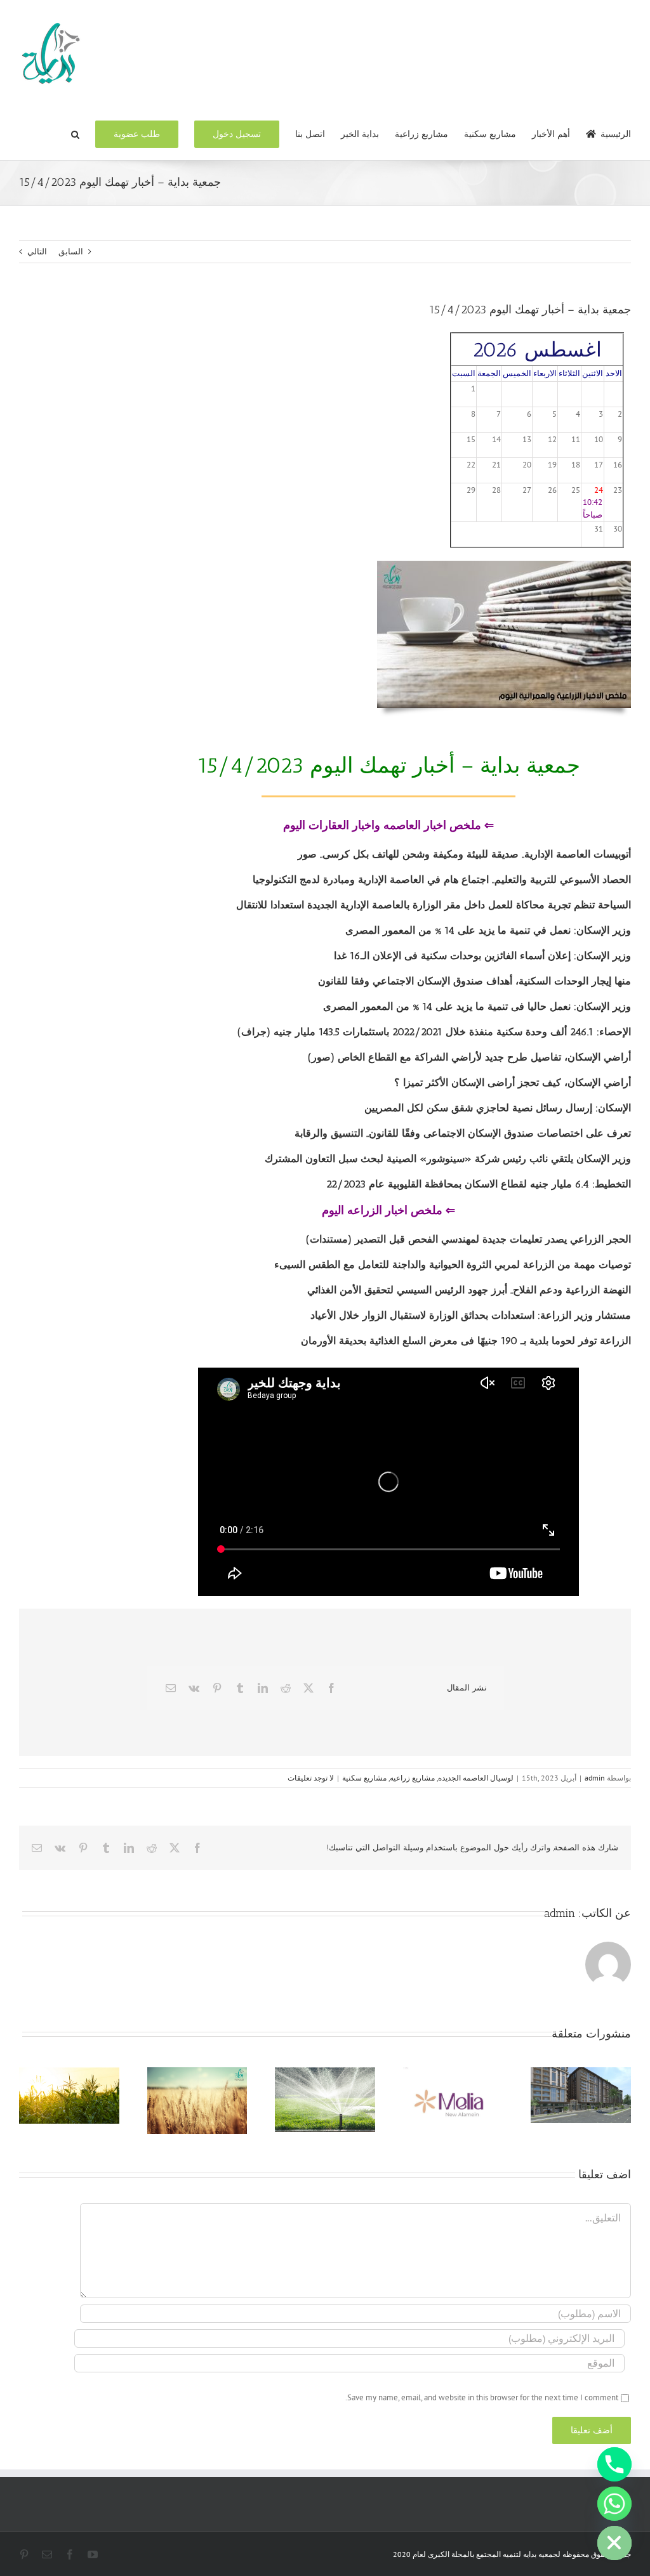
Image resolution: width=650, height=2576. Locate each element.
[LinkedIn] (263, 1688)
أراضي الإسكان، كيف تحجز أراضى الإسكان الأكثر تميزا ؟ (513, 1082)
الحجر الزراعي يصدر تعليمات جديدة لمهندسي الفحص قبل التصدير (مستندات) (468, 1239)
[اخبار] (504, 565)
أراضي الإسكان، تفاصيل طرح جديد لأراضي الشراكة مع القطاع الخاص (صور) (469, 1057)
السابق (71, 252)
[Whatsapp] (614, 2504)
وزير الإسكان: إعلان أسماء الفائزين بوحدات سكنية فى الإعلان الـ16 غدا (482, 956)
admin (595, 1778)
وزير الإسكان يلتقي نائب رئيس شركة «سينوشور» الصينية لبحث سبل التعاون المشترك (448, 1159)
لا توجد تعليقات (311, 1778)
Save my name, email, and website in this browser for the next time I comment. (482, 2397)
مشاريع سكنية (364, 1778)
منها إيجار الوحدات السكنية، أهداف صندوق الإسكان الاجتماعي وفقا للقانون (474, 981)
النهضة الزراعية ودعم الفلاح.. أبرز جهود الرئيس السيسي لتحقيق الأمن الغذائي (469, 1290)
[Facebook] (331, 1688)
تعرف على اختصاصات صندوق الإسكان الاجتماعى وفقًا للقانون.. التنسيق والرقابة (463, 1133)
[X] (308, 1688)
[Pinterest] (217, 1688)
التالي (37, 252)
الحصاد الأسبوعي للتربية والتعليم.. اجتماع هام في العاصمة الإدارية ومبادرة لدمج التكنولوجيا (442, 879)
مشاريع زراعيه (412, 1778)
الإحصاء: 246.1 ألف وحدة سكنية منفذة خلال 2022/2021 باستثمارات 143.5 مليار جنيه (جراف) (434, 1032)
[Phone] (614, 2464)
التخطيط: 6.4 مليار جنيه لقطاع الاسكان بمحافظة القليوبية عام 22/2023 (479, 1184)
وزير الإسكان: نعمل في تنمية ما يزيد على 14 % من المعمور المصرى (488, 930)
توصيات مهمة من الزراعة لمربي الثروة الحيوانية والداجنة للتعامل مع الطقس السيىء (453, 1265)
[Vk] (194, 1688)
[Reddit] (286, 1688)
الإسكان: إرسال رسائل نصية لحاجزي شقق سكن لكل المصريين (498, 1108)
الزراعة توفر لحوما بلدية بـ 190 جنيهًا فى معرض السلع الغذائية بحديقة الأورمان (466, 1341)
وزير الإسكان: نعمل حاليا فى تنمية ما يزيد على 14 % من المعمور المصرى (477, 1006)
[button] (75, 133)
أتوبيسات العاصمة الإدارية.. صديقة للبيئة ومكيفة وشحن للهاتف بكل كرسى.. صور (464, 854)
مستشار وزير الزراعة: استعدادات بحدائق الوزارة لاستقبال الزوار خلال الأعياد (471, 1315)
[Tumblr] (240, 1688)
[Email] (171, 1688)
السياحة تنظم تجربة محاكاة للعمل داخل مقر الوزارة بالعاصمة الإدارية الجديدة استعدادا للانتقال (434, 905)
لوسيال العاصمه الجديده (476, 1778)
